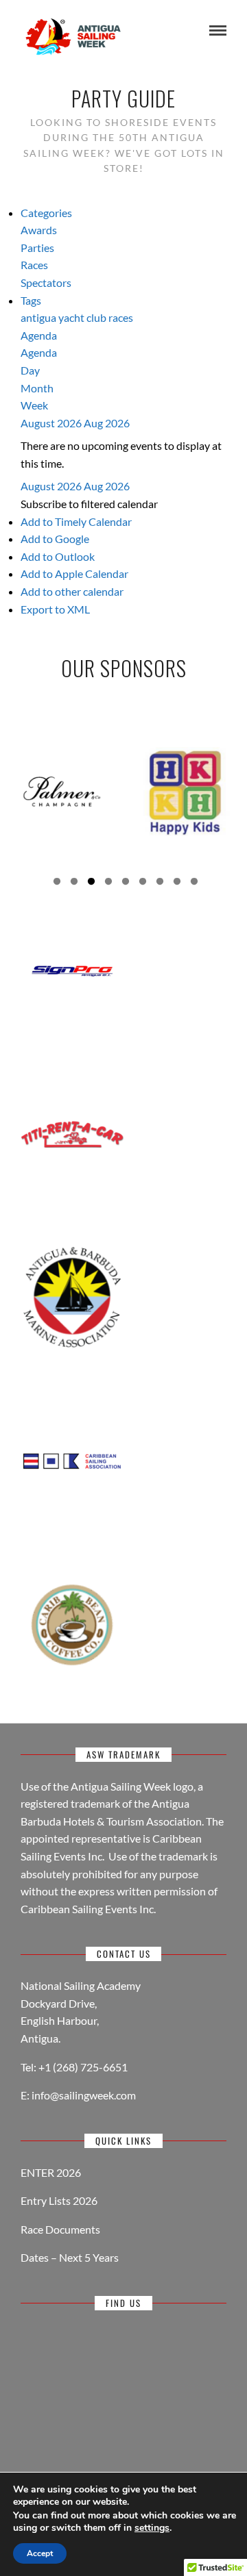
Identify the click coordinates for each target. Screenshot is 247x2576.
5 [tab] (126, 883)
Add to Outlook (58, 556)
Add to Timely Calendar (76, 521)
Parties (37, 248)
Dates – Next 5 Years (70, 2257)
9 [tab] (194, 883)
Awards (39, 230)
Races (34, 265)
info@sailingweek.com (84, 2095)
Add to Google (55, 539)
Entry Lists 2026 (59, 2200)
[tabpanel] (62, 791)
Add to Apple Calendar (74, 573)
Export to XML (55, 609)
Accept (40, 2553)
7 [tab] (160, 883)
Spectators (46, 282)
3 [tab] (91, 883)
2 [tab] (74, 883)
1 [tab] (57, 883)
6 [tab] (143, 883)
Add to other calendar (72, 591)
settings (152, 2528)
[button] (89, 504)
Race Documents (60, 2229)
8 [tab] (177, 883)
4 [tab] (108, 883)
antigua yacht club (64, 317)
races (121, 317)
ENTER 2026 (51, 2172)
